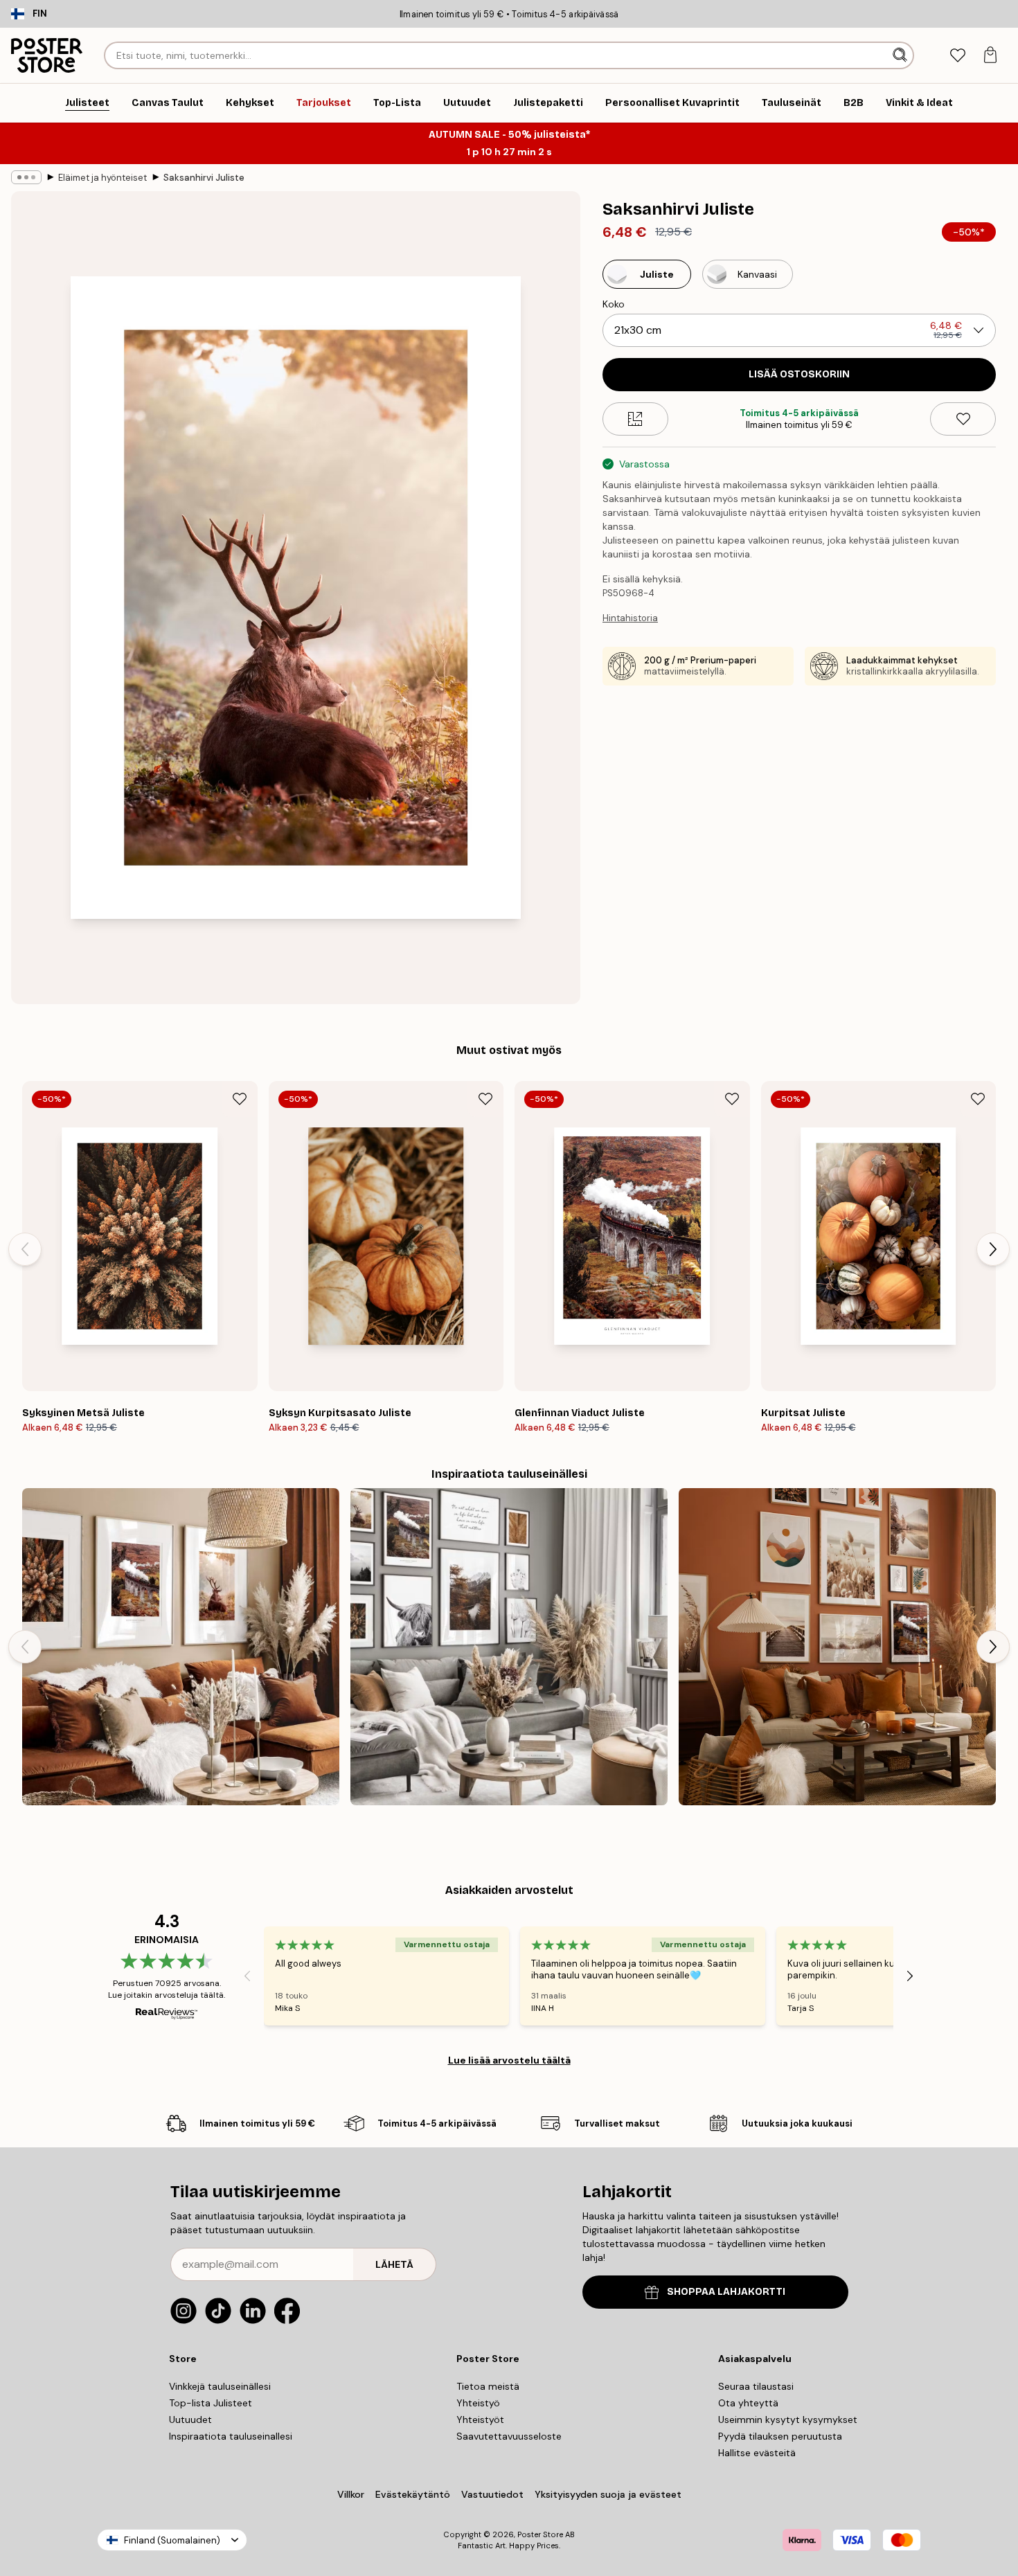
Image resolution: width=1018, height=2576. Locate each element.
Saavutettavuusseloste (509, 2436)
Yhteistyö (478, 2403)
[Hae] (901, 55)
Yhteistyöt (480, 2420)
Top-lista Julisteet (211, 2403)
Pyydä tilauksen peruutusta (780, 2436)
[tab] (957, 56)
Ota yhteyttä (748, 2403)
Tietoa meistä (488, 2386)
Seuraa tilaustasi (756, 2386)
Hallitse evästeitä (757, 2453)
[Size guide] (635, 419)
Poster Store (540, 2534)
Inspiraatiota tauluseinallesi (231, 2436)
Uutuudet (190, 2420)
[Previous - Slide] (25, 1249)
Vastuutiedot (492, 2494)
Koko (614, 304)
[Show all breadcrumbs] (26, 177)
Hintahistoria (630, 618)
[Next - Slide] (993, 1249)
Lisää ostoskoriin (799, 374)
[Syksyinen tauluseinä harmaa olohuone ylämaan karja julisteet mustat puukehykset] (509, 1647)
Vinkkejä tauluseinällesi (220, 2386)
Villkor (351, 2494)
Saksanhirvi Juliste (204, 178)
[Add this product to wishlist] (963, 419)
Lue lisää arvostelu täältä (509, 2060)
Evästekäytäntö (413, 2494)
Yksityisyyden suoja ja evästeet (608, 2494)
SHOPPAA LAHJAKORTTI (726, 2292)
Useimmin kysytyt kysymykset (788, 2420)
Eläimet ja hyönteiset (102, 178)
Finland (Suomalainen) (172, 2540)
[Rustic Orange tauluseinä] (837, 1647)
